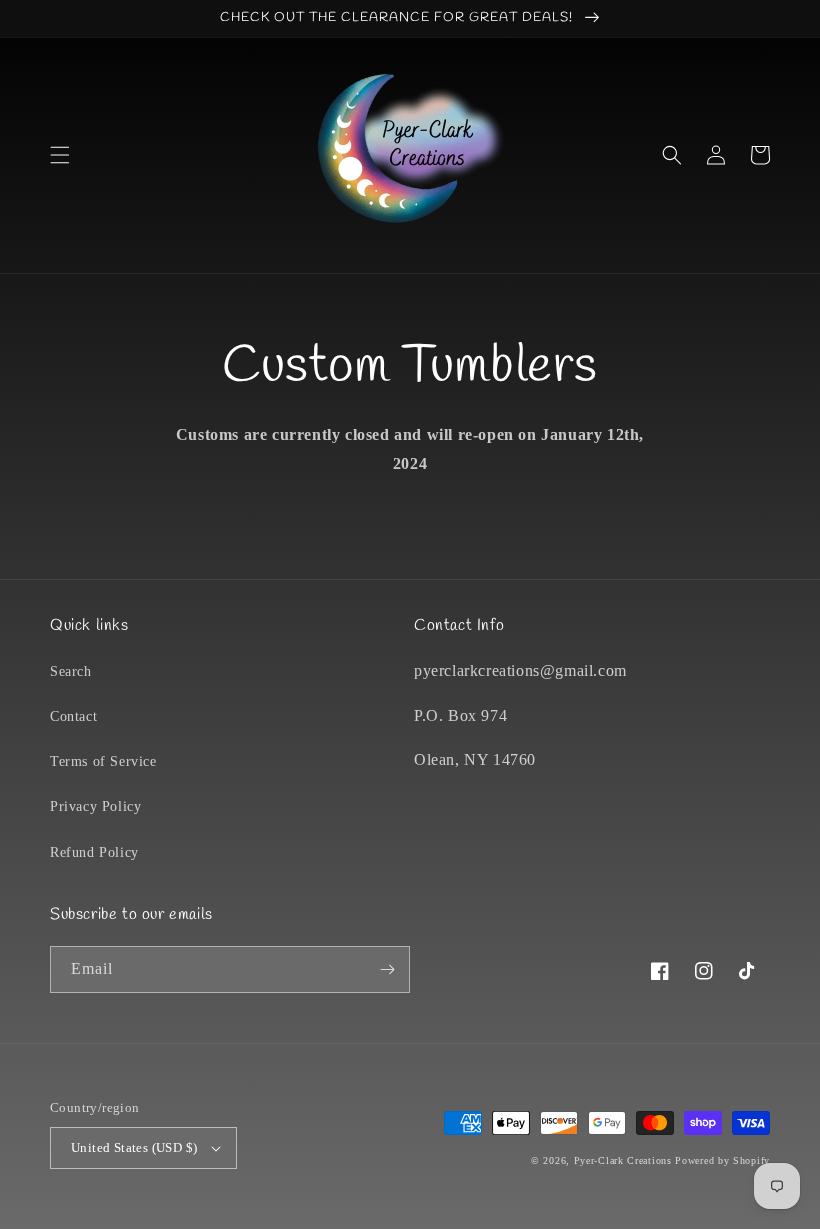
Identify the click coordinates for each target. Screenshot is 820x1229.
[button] (60, 155)
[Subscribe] (387, 969)
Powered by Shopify (722, 1160)
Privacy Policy (95, 806)
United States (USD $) (134, 1147)
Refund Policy (94, 852)
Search (71, 671)
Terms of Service (103, 761)
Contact (73, 716)
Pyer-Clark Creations (623, 1160)
